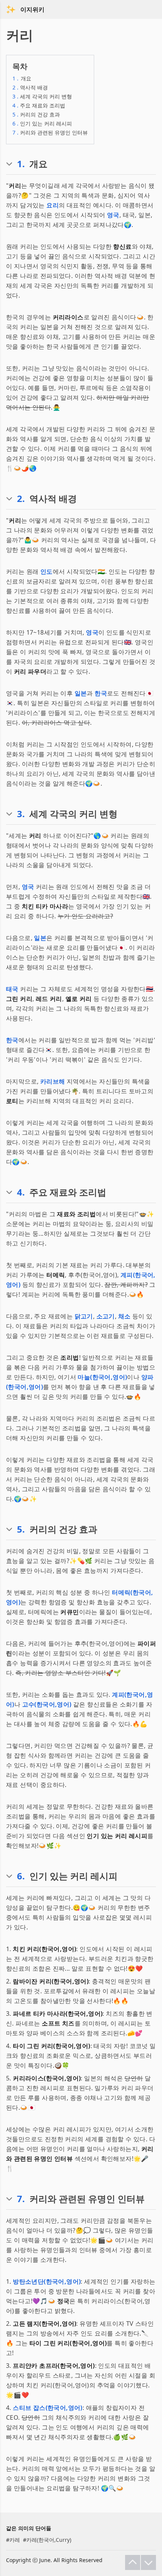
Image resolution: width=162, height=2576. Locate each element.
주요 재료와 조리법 (39, 105)
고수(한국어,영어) (47, 1704)
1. (21, 164)
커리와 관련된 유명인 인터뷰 (50, 132)
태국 (12, 989)
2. (21, 499)
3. (21, 814)
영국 (113, 215)
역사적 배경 (30, 87)
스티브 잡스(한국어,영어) (48, 2408)
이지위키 (32, 9)
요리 (53, 205)
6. (21, 1876)
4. (21, 1192)
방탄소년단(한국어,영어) (47, 2281)
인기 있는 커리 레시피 (42, 123)
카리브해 (53, 1081)
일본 (81, 693)
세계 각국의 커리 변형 (42, 96)
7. (21, 2199)
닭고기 (84, 1316)
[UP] (133, 2562)
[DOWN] (148, 2562)
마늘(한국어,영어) (102, 1377)
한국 (101, 693)
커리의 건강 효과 (36, 114)
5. (21, 1529)
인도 (47, 571)
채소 (125, 1316)
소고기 (106, 1316)
